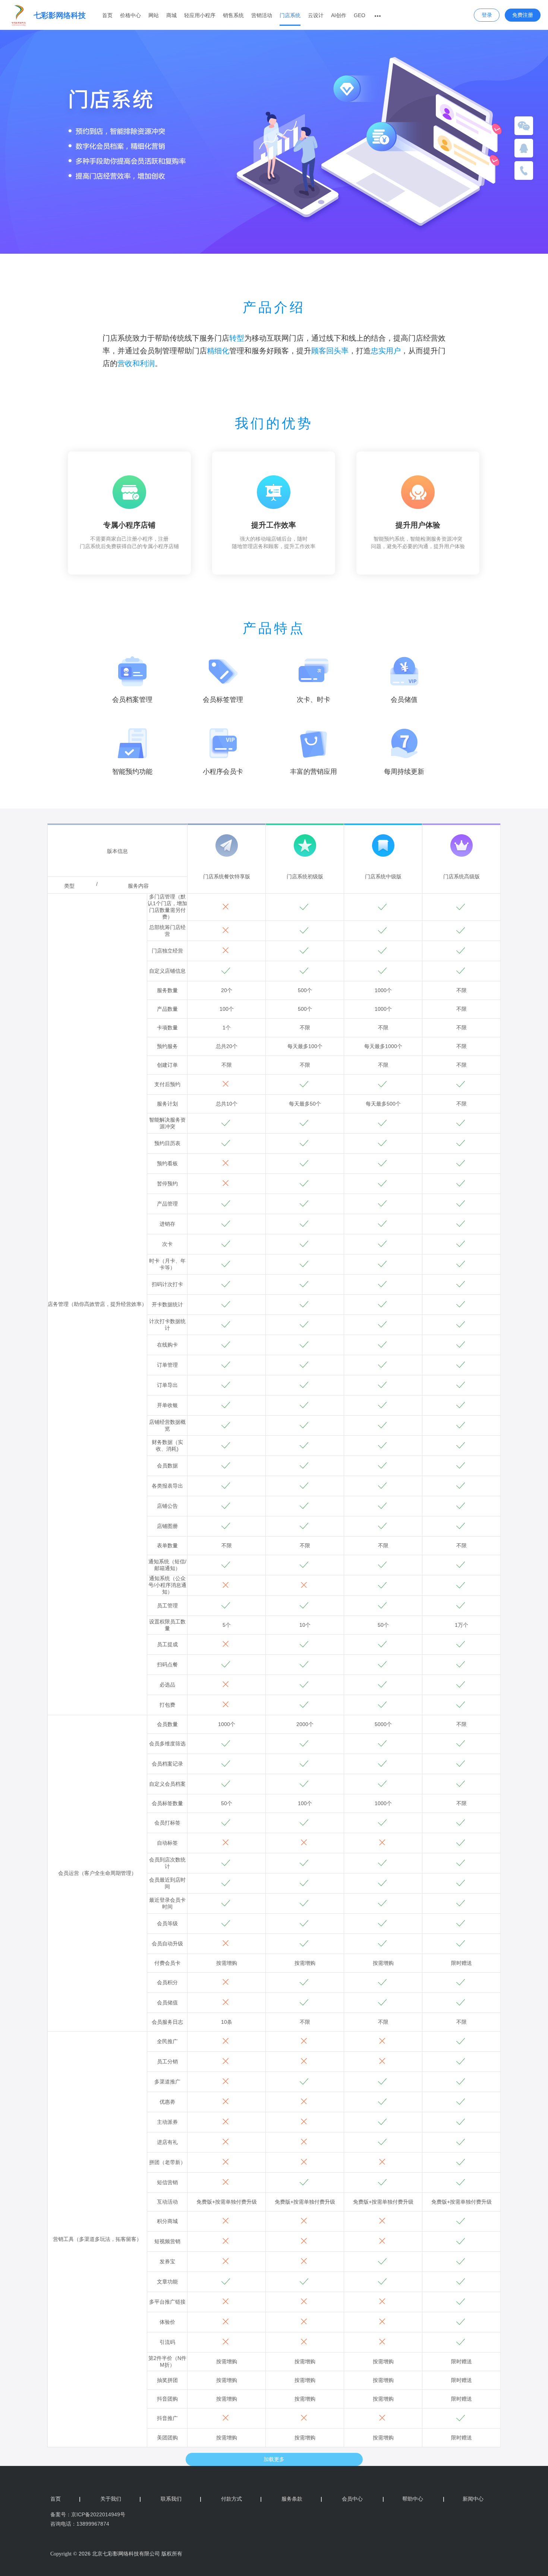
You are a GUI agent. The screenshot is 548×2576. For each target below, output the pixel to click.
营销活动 (262, 15)
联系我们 (181, 2499)
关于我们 (121, 2499)
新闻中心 (463, 2499)
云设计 (316, 15)
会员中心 (352, 2499)
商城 (171, 15)
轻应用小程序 (200, 15)
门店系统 (290, 15)
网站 (154, 15)
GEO (360, 15)
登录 (487, 15)
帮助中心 (403, 2499)
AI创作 (339, 15)
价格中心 (130, 15)
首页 (107, 15)
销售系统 (233, 15)
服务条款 (302, 2499)
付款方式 (241, 2499)
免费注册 (523, 15)
